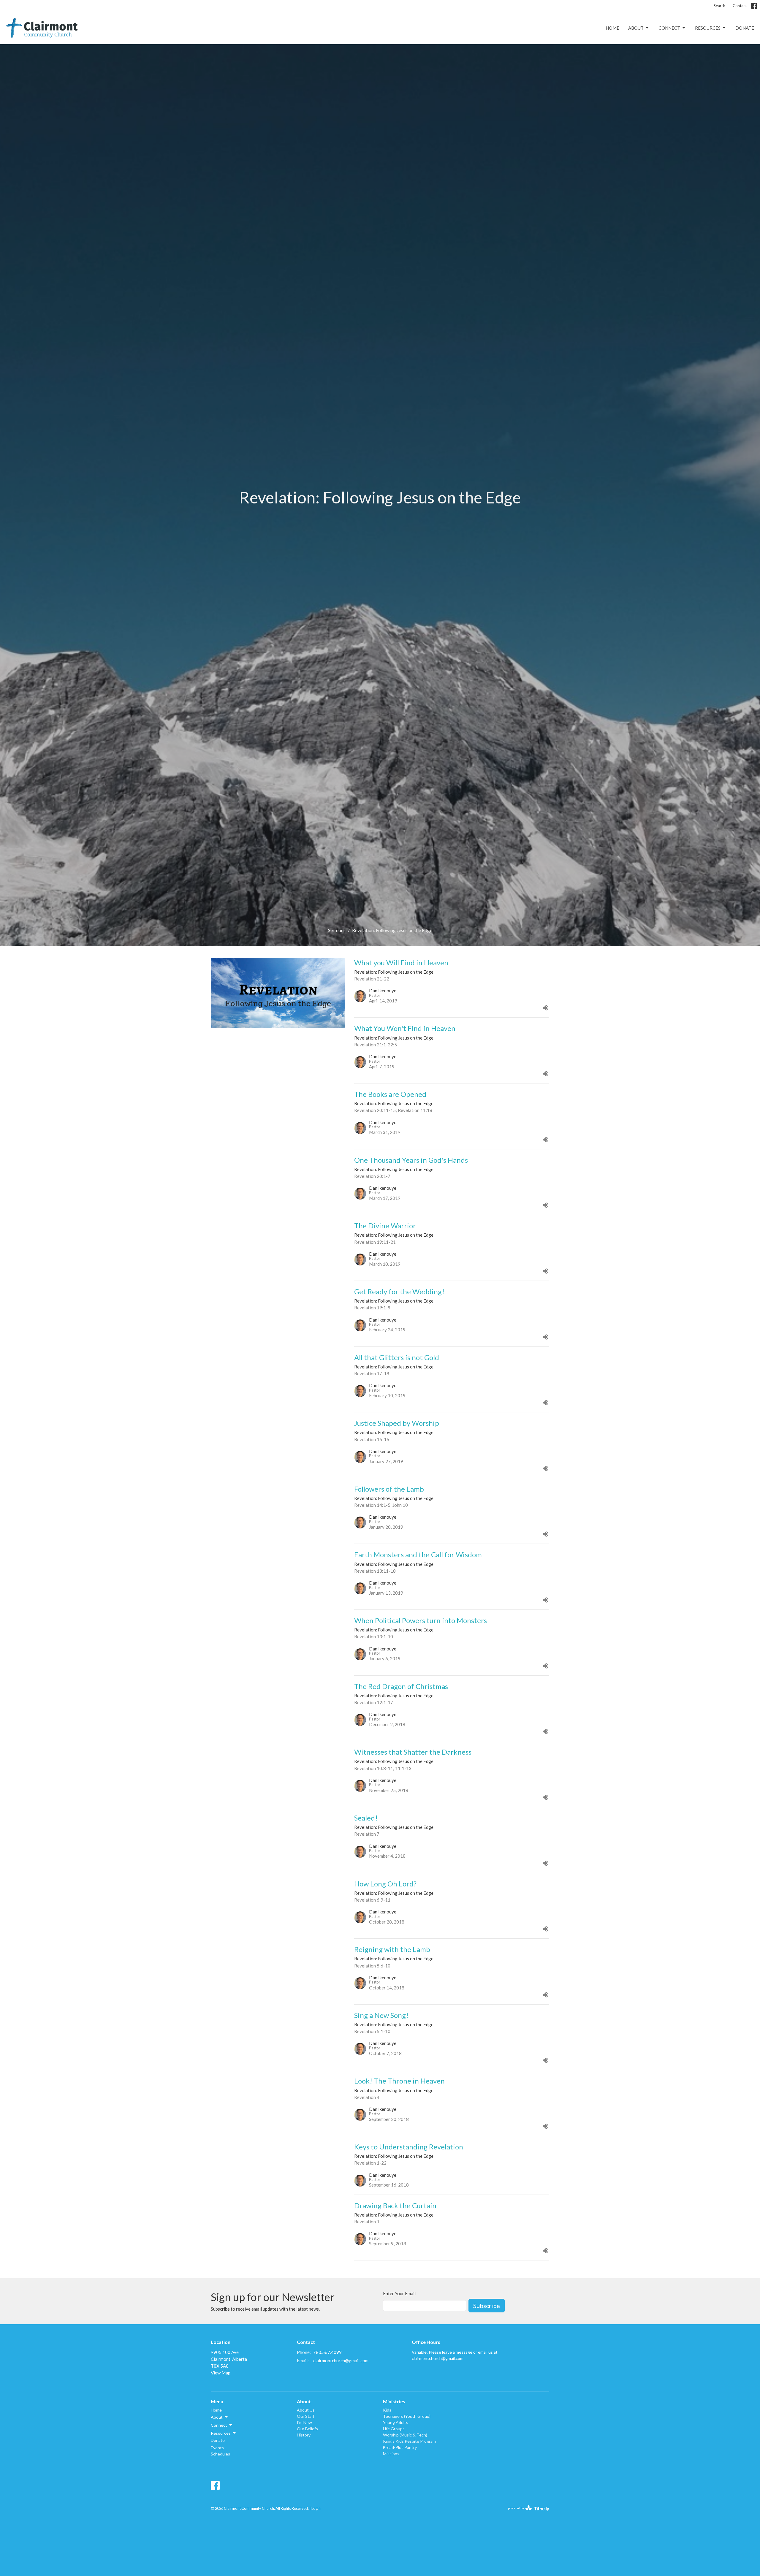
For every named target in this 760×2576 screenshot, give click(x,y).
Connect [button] (219, 2425)
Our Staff (306, 2416)
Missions (391, 2454)
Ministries (394, 2401)
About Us (306, 2410)
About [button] (217, 2417)
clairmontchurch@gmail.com (341, 2360)
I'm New (304, 2422)
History (304, 2435)
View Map (221, 2373)
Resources (708, 28)
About (636, 28)
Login (316, 2508)
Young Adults (396, 2422)
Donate (745, 28)
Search (719, 6)
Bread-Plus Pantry (400, 2447)
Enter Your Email (399, 2293)
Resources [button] (221, 2433)
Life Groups (394, 2429)
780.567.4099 (327, 2352)
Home (612, 28)
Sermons (337, 930)
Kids (387, 2410)
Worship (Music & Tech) (405, 2435)
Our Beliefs (307, 2429)
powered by (526, 2513)
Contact (740, 6)
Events (217, 2448)
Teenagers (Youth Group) (407, 2416)
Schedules (220, 2454)
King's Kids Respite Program (409, 2441)
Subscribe (487, 2306)
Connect (669, 28)
